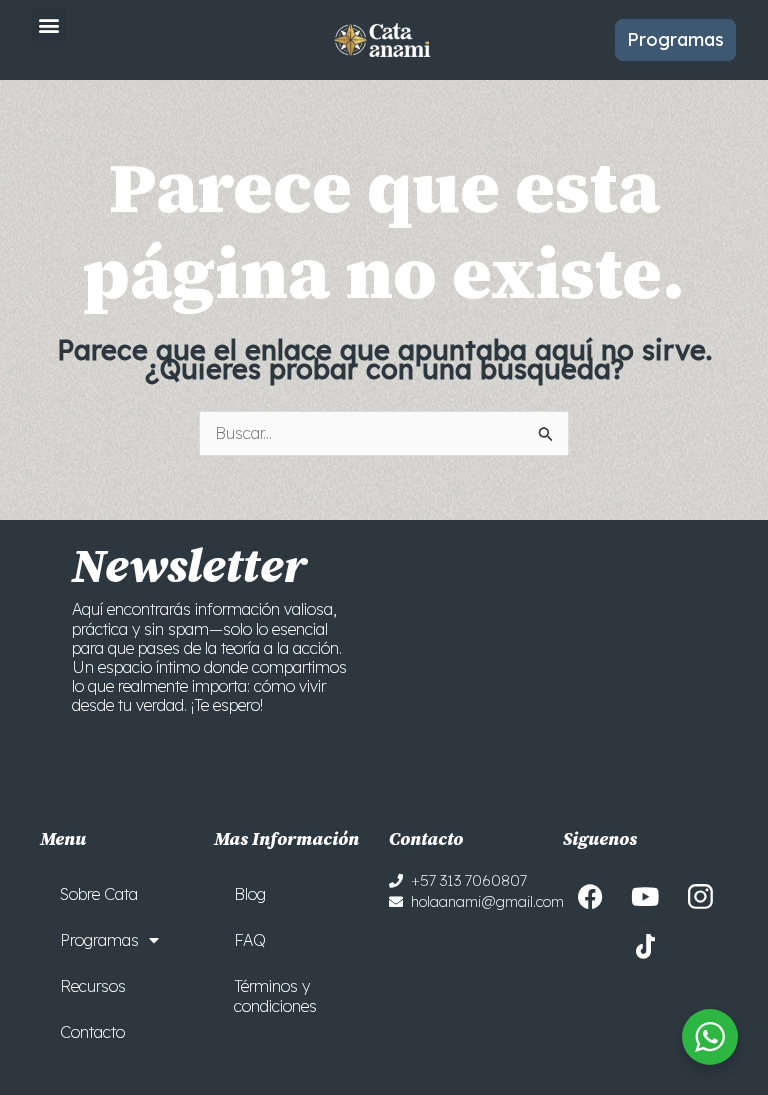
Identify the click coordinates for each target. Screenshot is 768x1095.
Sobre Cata (99, 894)
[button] (48, 24)
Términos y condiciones (275, 996)
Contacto (92, 1032)
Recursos (93, 986)
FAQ (250, 940)
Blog (250, 894)
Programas (99, 940)
